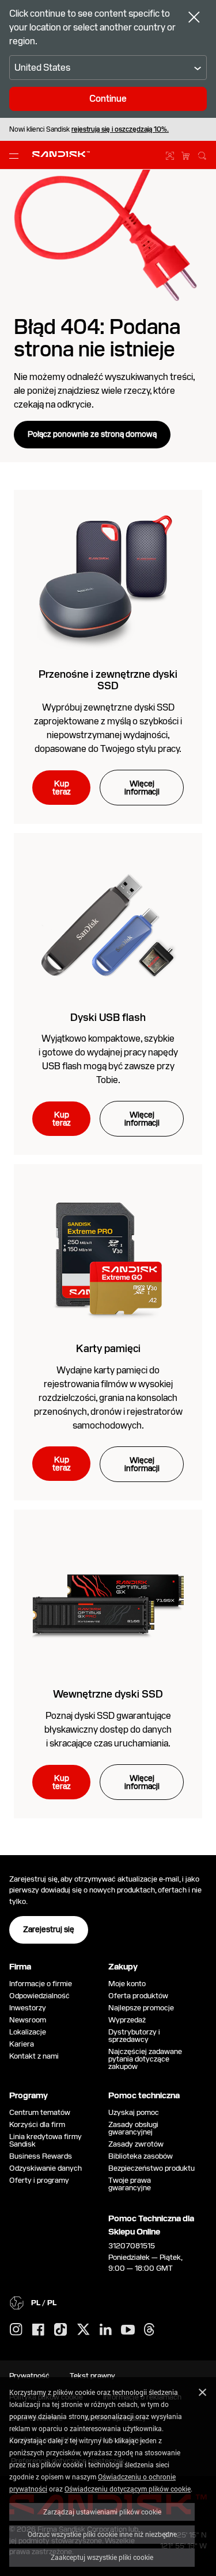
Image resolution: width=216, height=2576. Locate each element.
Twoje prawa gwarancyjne (131, 2184)
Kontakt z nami (34, 2056)
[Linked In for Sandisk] (106, 2330)
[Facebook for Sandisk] (38, 2330)
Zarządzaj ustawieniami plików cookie (102, 2512)
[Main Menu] (16, 155)
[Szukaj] (202, 154)
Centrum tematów (40, 2112)
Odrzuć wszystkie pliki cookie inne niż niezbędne (102, 2534)
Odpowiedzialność (39, 1996)
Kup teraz (62, 788)
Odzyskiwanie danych (46, 2168)
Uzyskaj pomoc (134, 2112)
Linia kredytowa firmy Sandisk (46, 2140)
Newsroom (28, 2020)
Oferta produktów (138, 1996)
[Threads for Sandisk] (149, 2330)
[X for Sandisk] (84, 2330)
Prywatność (29, 2376)
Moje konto (127, 1984)
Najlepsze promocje (141, 2008)
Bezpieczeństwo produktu (151, 2168)
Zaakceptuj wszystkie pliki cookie (102, 2557)
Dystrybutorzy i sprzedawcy (134, 2036)
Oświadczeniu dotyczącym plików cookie (128, 2489)
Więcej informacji (142, 788)
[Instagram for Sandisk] (16, 2330)
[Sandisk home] (61, 154)
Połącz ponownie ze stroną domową (92, 434)
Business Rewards (41, 2156)
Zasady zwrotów (136, 2144)
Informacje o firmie (41, 1984)
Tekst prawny (92, 2376)
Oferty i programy (39, 2180)
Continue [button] (108, 99)
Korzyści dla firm (37, 2124)
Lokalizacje (28, 2032)
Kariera (22, 2044)
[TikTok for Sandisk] (60, 2330)
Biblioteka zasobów (141, 2156)
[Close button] (194, 18)
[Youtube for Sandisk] (128, 2330)
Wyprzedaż (127, 2020)
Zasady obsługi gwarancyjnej (133, 2128)
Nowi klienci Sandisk (89, 129)
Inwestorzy (28, 2008)
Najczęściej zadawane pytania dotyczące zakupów (145, 2059)
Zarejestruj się (49, 1929)
